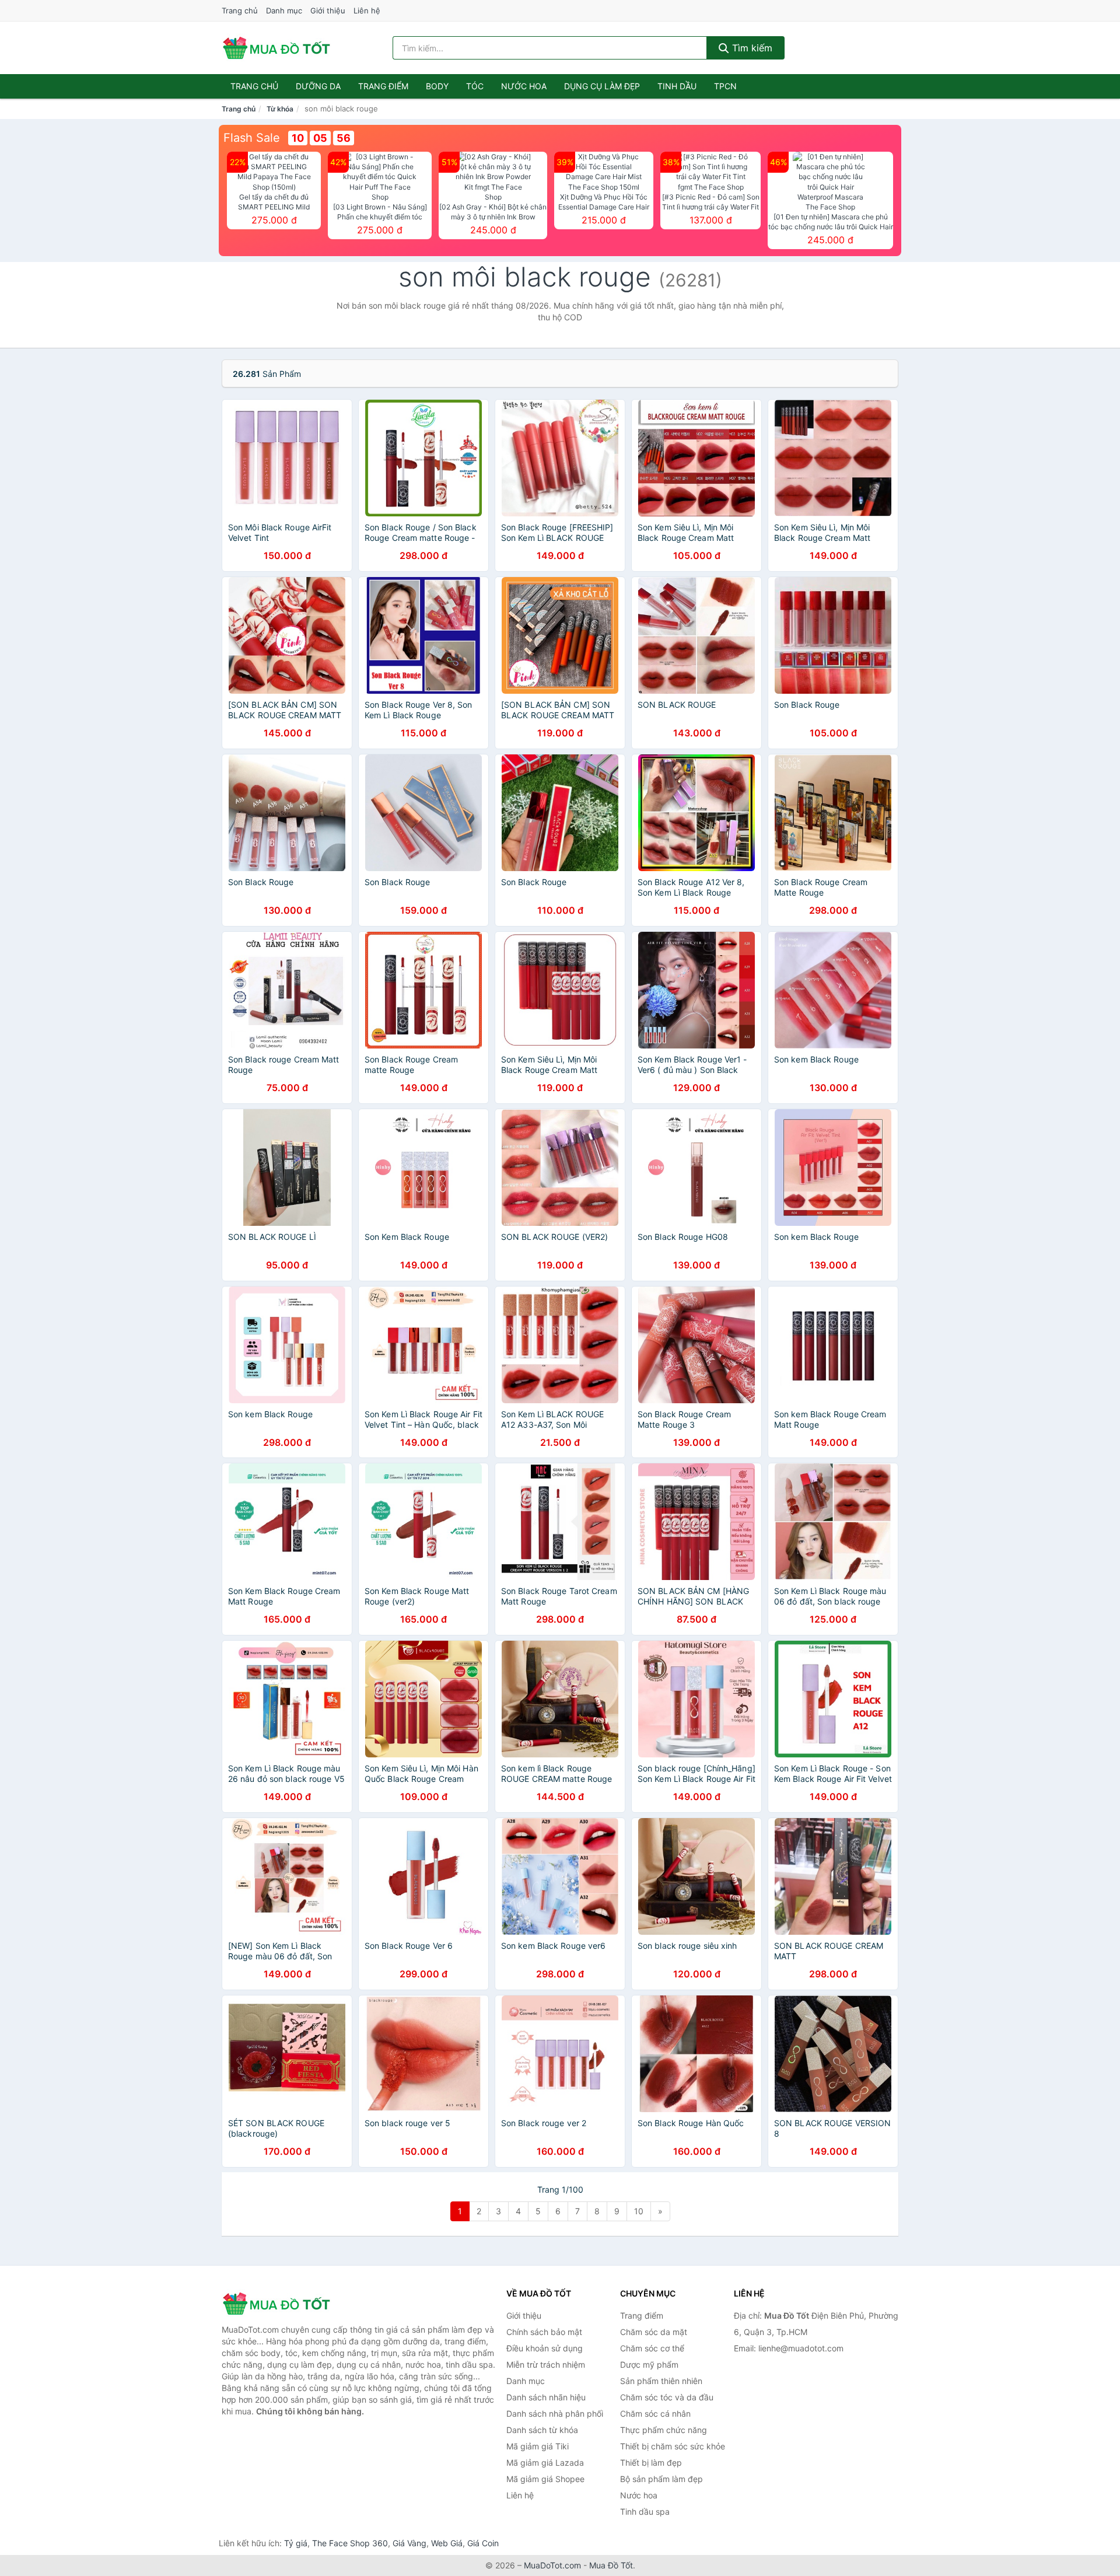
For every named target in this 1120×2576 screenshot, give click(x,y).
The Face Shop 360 (350, 2543)
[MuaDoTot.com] (276, 48)
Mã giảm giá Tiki (538, 2446)
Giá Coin (483, 2543)
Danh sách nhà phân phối (555, 2414)
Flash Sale (252, 138)
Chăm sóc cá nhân (655, 2414)
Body (437, 86)
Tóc (475, 86)
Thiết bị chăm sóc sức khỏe (673, 2446)
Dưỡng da (318, 86)
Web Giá (447, 2543)
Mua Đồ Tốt (611, 2565)
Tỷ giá (296, 2543)
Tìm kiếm (751, 48)
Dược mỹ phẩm (649, 2364)
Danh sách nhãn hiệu (546, 2397)
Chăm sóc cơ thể (652, 2348)
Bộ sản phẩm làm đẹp (661, 2479)
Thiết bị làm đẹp (651, 2463)
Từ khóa (280, 109)
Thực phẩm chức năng (664, 2430)
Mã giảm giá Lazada (545, 2463)
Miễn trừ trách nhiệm (546, 2364)
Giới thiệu (328, 11)
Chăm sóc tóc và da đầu (667, 2397)
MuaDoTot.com (552, 2565)
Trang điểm (383, 86)
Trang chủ (240, 11)
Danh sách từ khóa (542, 2430)
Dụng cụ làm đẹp (602, 86)
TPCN (725, 86)
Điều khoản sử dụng (545, 2348)
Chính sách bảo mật (544, 2332)
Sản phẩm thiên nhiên (661, 2381)
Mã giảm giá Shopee (545, 2479)
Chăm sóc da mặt (654, 2332)
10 (639, 2211)
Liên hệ (367, 11)
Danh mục (284, 11)
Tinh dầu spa (645, 2512)
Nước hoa (524, 86)
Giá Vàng (409, 2543)
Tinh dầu (677, 86)
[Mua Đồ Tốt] (280, 2304)
